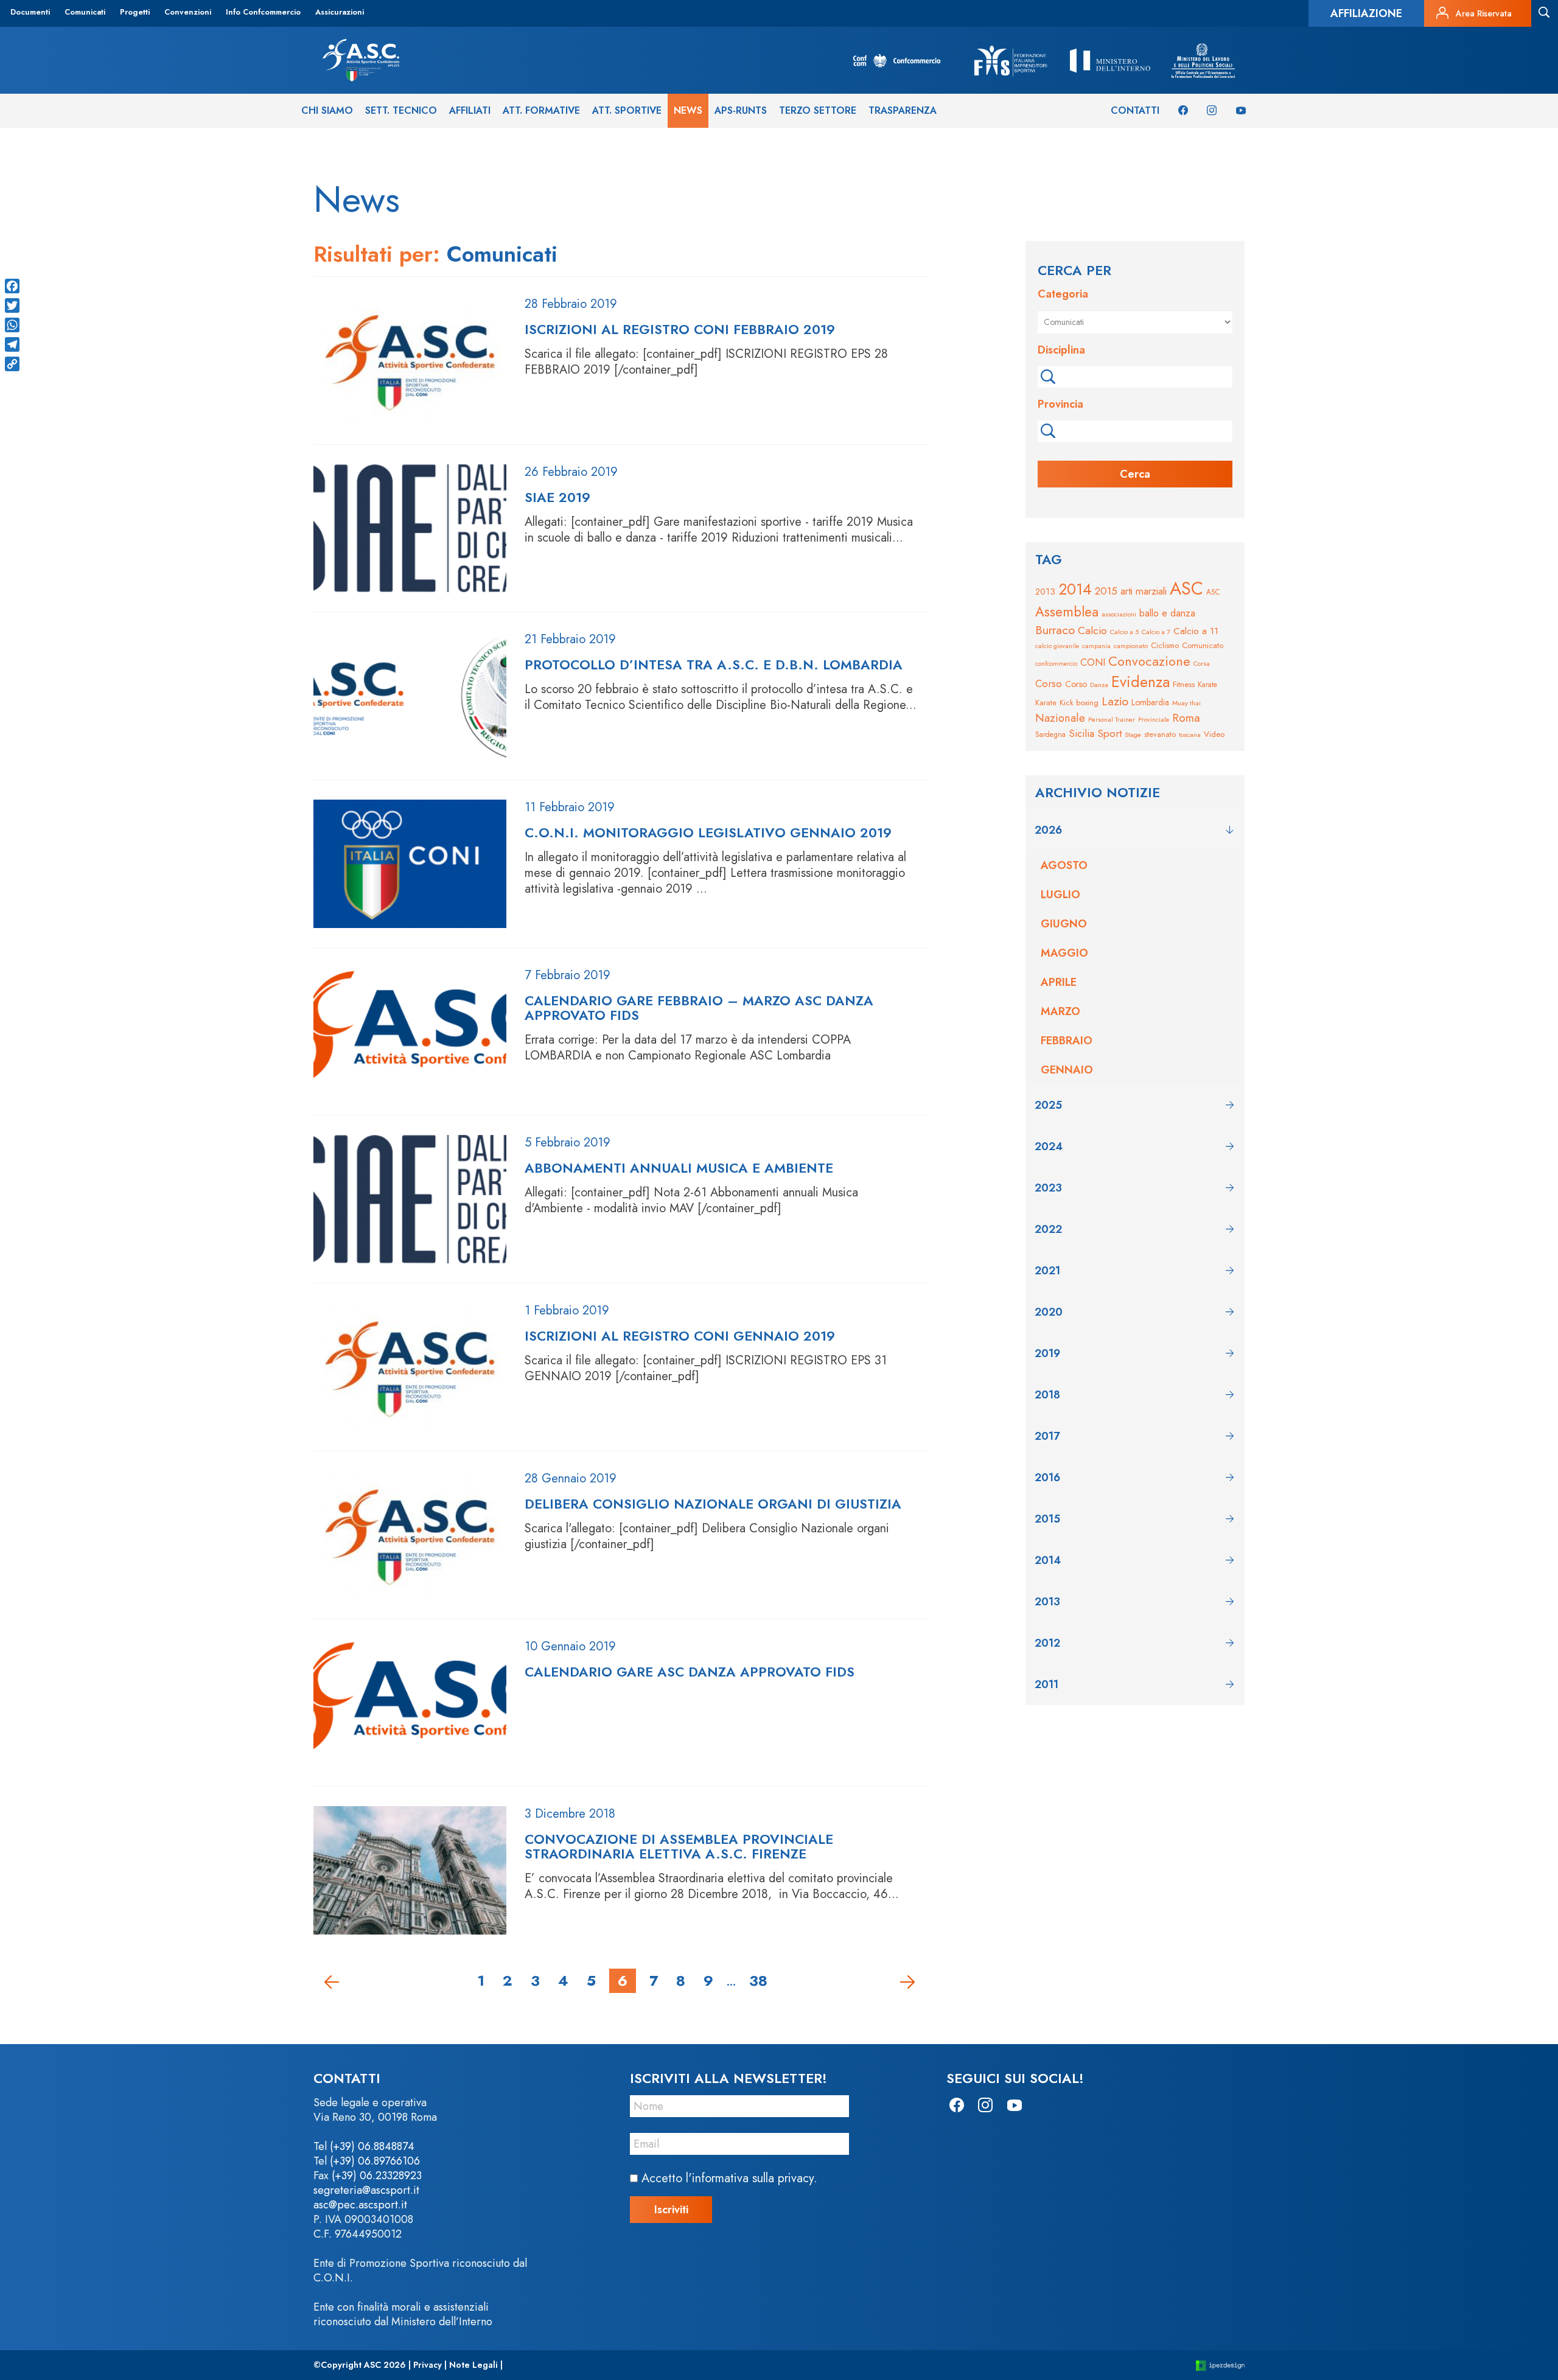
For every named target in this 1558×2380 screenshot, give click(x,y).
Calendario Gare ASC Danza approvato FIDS (690, 1672)
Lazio (1115, 701)
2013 (1045, 592)
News (688, 110)
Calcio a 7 (1156, 632)
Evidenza (1141, 682)
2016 (1047, 1478)
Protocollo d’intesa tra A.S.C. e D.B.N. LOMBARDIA (714, 665)
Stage (1133, 735)
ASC (1186, 588)
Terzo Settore (818, 110)
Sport (1109, 733)
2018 (1047, 1395)
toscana (1190, 735)
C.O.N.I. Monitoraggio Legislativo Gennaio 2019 (708, 832)
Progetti (135, 12)
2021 (1047, 1271)
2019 (1047, 1353)
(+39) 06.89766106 (375, 2161)
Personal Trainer (1112, 719)
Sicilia (1081, 733)
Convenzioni (188, 12)
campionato (1131, 646)
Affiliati (470, 110)
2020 (1049, 1312)
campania (1096, 646)
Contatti (1135, 110)
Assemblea (1067, 612)
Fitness (1184, 684)
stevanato (1160, 734)
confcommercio (1056, 664)
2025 (1048, 1105)
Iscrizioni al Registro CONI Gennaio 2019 (680, 1336)
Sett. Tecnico (401, 110)
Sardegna (1050, 734)
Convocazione (1149, 661)
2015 (1106, 591)
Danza (1099, 685)
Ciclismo (1165, 645)
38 (758, 1980)
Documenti (30, 12)
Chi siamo (327, 110)
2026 (1048, 830)
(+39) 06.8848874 (372, 2146)
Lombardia (1150, 702)
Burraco (1055, 630)
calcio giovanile (1057, 646)
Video (1214, 734)
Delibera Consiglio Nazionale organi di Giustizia (713, 1504)
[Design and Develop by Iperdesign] (1220, 2365)
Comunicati (85, 12)
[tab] (1135, 830)
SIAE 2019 (557, 497)
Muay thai (1186, 703)
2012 (1047, 1643)
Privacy (428, 2365)
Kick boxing (1079, 703)
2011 (1046, 1684)
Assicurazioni (340, 12)
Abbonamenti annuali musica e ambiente (679, 1168)
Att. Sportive (627, 110)
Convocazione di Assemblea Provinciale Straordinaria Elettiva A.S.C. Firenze (679, 1846)
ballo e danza (1167, 613)
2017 (1047, 1436)
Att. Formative (541, 110)
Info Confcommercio (263, 12)
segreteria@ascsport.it (366, 2190)
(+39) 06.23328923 (377, 2176)
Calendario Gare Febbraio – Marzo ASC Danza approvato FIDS (699, 1008)
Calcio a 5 (1124, 632)
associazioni (1119, 614)
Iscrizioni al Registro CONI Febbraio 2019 (680, 329)
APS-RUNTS (741, 110)
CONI (1093, 662)
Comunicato (1203, 645)
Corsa (1202, 663)
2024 (1049, 1146)
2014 (1075, 589)
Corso (1049, 683)
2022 (1048, 1229)
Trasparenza (903, 110)
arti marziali (1144, 591)
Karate (1207, 685)
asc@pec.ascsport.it (360, 2205)
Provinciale (1154, 720)
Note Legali (473, 2365)
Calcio (1092, 630)
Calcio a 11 (1196, 631)
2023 (1048, 1188)
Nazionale (1060, 718)
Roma (1186, 718)
